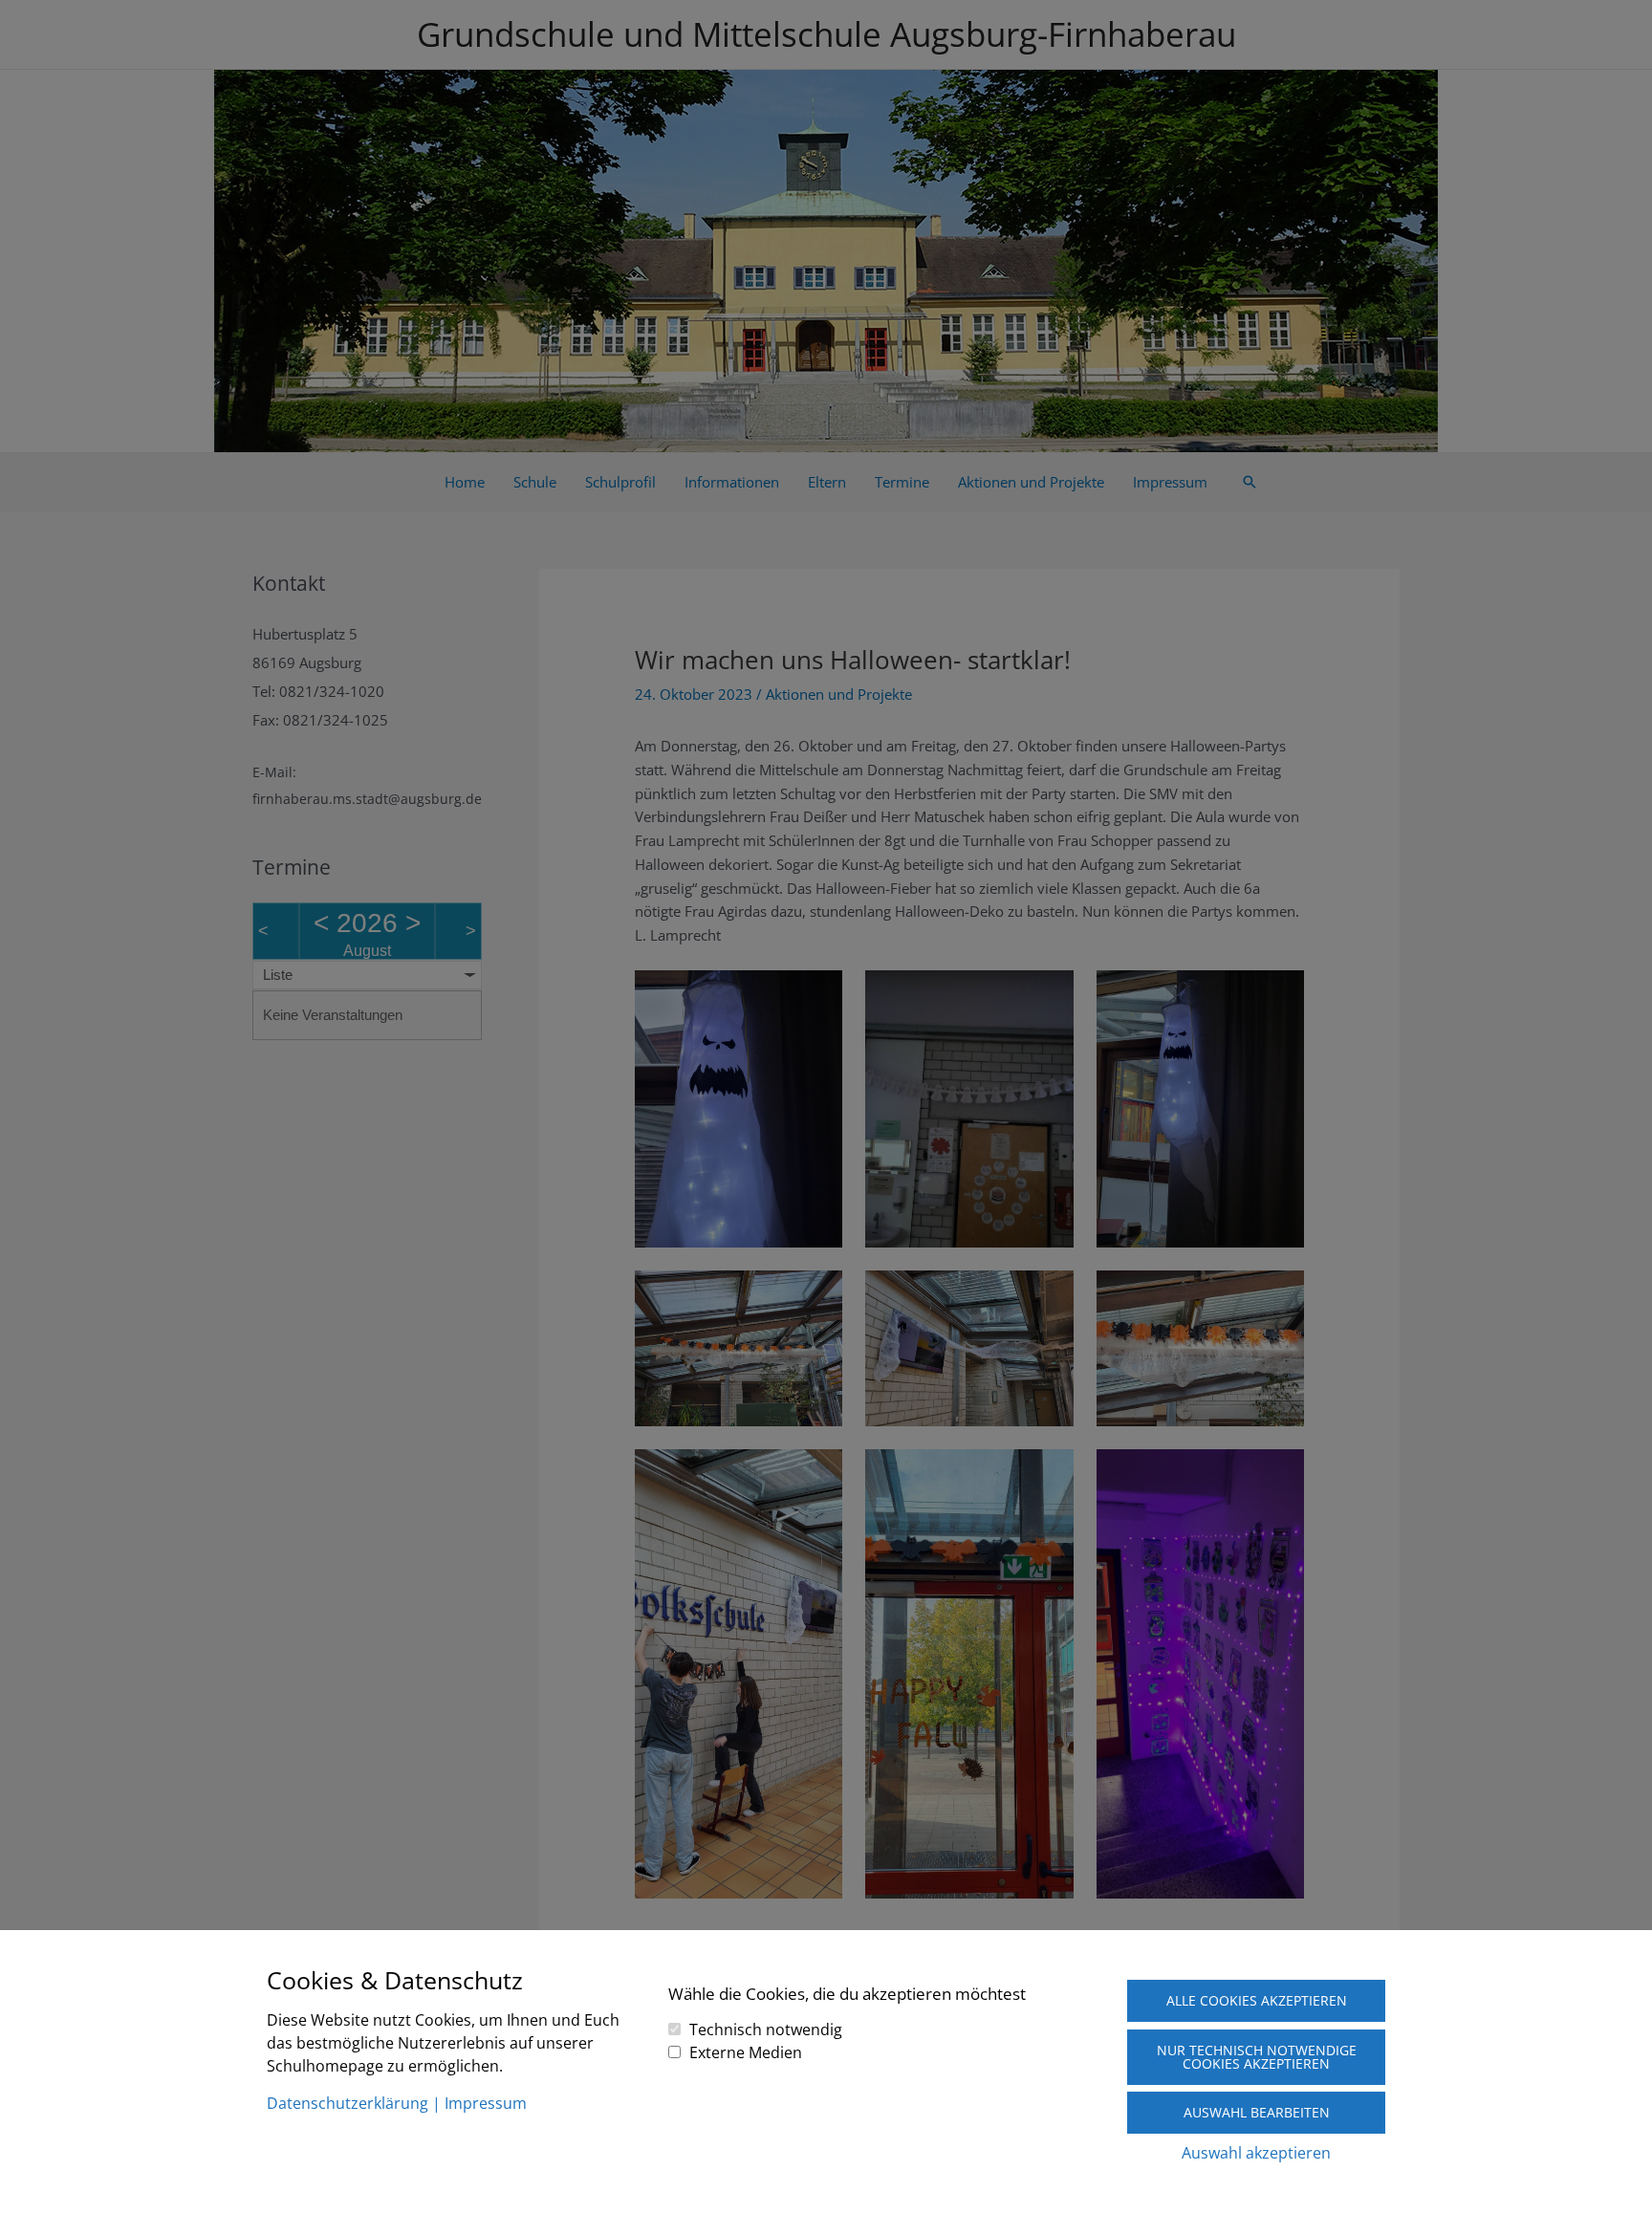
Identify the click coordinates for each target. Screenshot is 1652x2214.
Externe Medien (746, 2052)
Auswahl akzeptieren (1256, 2153)
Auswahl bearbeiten (1257, 2112)
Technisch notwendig (766, 2029)
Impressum (486, 2103)
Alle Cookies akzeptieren (1257, 2000)
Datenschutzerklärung (348, 2103)
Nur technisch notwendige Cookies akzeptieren (1257, 2057)
